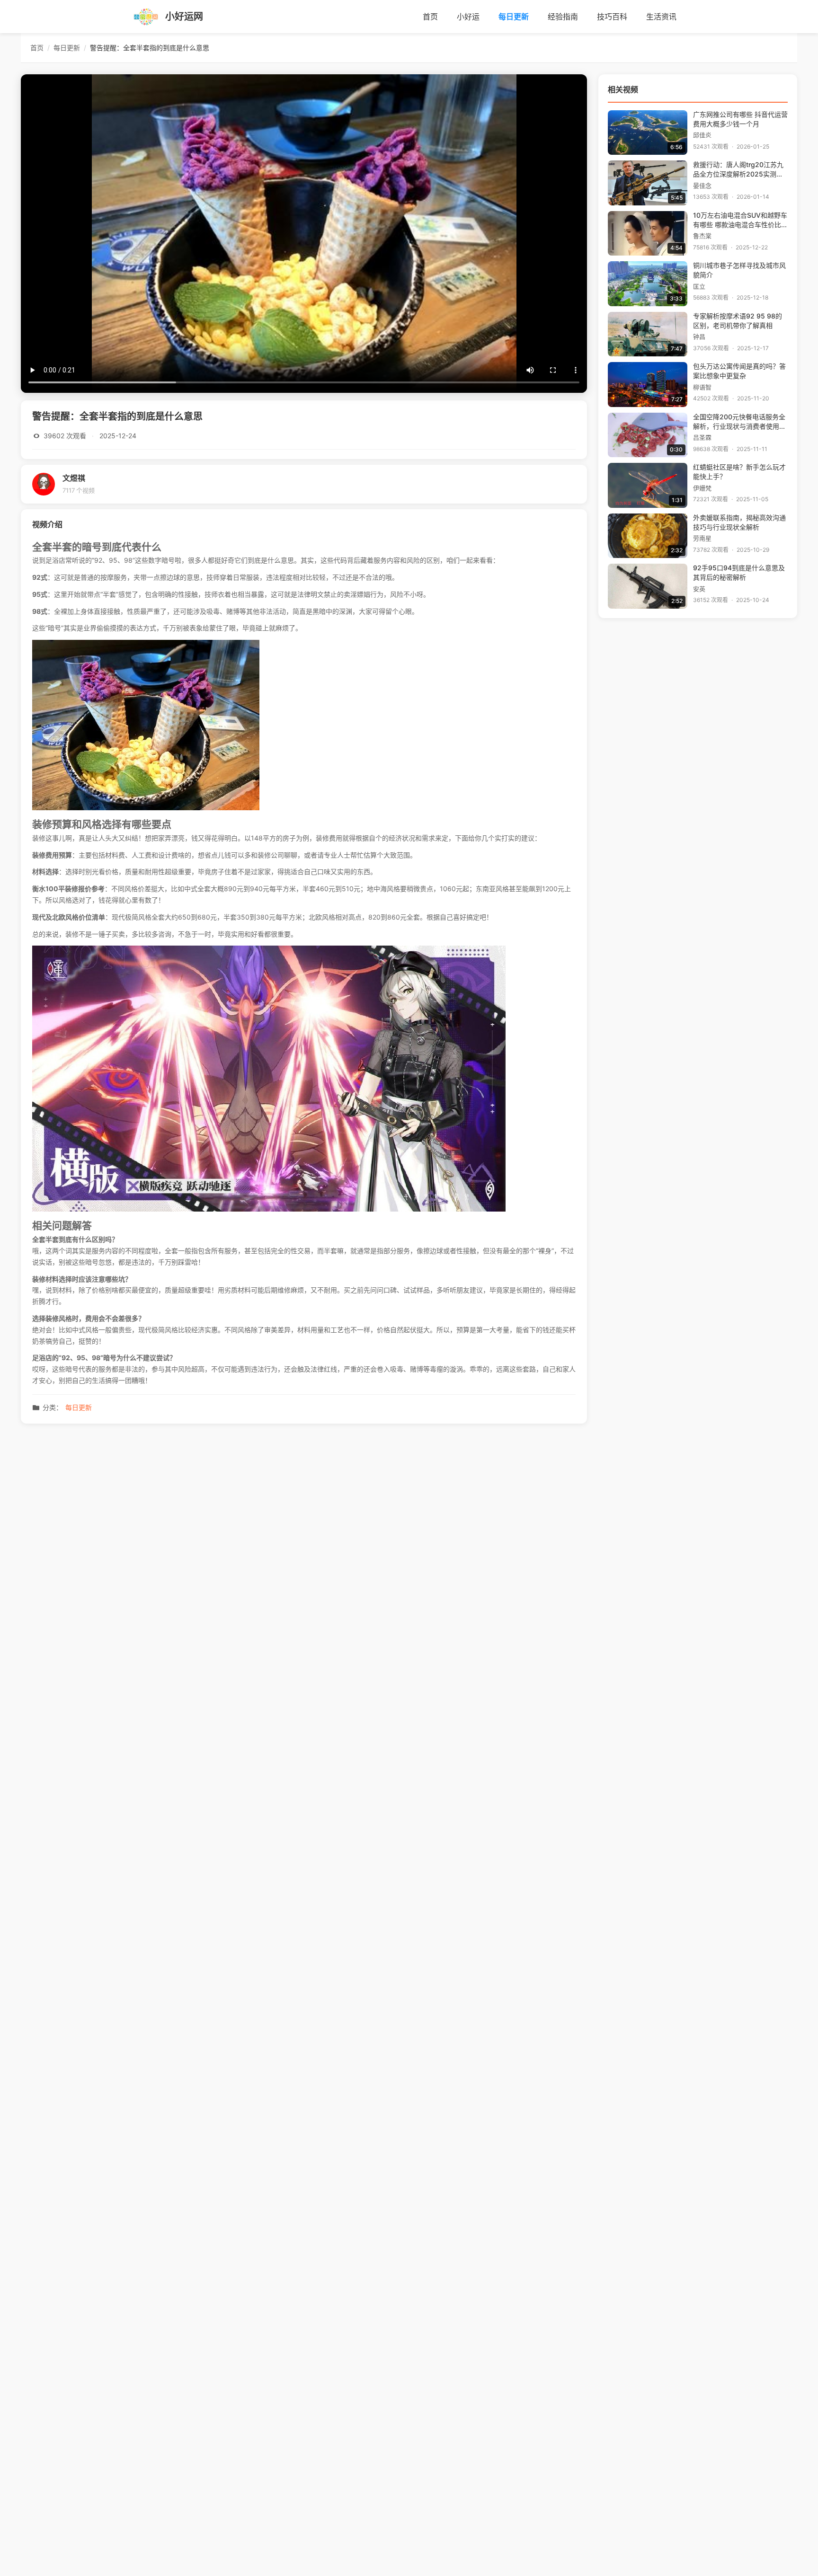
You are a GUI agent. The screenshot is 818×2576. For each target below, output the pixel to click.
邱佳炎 (702, 135)
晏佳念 (702, 186)
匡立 (699, 287)
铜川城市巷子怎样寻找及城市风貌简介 (739, 270)
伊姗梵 (702, 488)
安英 (699, 589)
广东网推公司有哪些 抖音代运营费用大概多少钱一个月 (740, 119)
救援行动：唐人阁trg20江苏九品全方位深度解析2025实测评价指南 (738, 170)
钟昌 (699, 337)
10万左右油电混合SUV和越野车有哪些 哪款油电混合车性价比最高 (740, 221)
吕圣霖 (702, 438)
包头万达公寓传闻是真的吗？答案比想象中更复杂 (739, 371)
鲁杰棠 (702, 236)
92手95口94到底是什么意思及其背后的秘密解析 (739, 573)
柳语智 (702, 387)
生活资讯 (661, 17)
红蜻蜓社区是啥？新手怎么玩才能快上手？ (739, 472)
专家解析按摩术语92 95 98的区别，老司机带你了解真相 (738, 321)
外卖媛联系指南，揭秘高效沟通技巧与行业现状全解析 (739, 522)
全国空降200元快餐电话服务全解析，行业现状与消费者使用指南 (739, 422)
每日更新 (514, 17)
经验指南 (563, 17)
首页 (430, 17)
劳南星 (702, 538)
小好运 (468, 17)
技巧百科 (612, 17)
